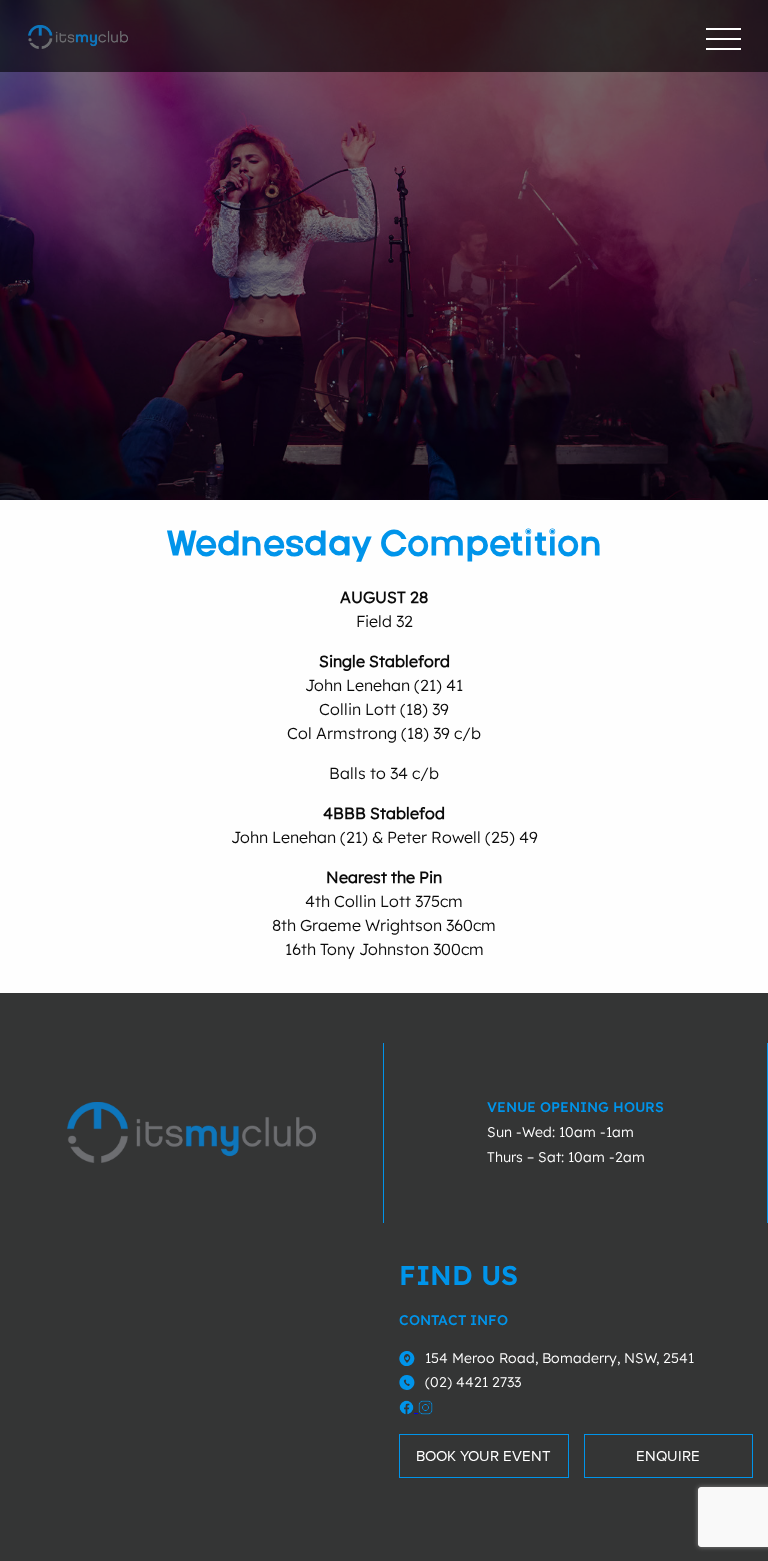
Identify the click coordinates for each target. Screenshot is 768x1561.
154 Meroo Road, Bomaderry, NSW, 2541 (559, 1358)
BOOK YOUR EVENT (483, 1456)
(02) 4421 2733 (473, 1382)
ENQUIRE (668, 1456)
